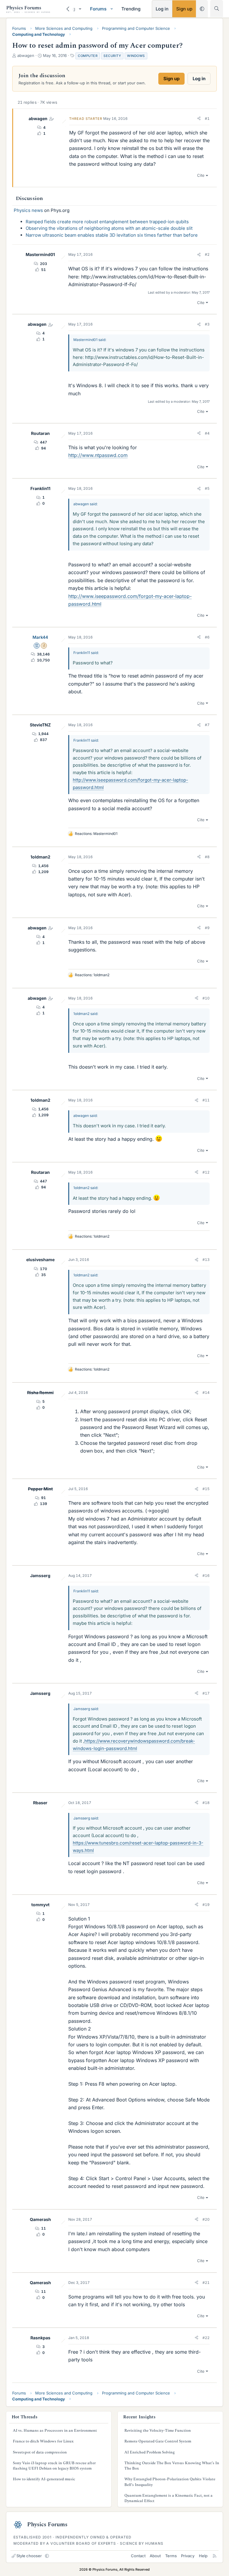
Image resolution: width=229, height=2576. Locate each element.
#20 (206, 2219)
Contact (138, 2556)
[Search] (217, 8)
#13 (206, 1260)
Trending (131, 9)
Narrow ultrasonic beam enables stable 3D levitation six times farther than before (112, 235)
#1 (207, 118)
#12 (206, 1172)
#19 (206, 1905)
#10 (206, 998)
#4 (207, 433)
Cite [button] (201, 175)
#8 (207, 857)
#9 (207, 928)
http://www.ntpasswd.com (98, 455)
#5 (207, 488)
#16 (206, 1575)
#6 (207, 637)
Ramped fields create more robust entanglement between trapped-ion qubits (107, 222)
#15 (206, 1489)
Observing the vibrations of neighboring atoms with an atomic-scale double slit (109, 228)
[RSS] (215, 2556)
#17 (206, 1693)
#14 (206, 1392)
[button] (80, 9)
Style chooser (29, 2556)
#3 (207, 324)
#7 (207, 725)
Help (203, 2556)
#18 (206, 1803)
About (155, 2556)
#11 (206, 1100)
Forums (98, 9)
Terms (171, 2556)
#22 (206, 2338)
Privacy (188, 2556)
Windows (136, 56)
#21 (206, 2283)
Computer (88, 56)
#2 (207, 254)
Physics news (28, 210)
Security (112, 56)
